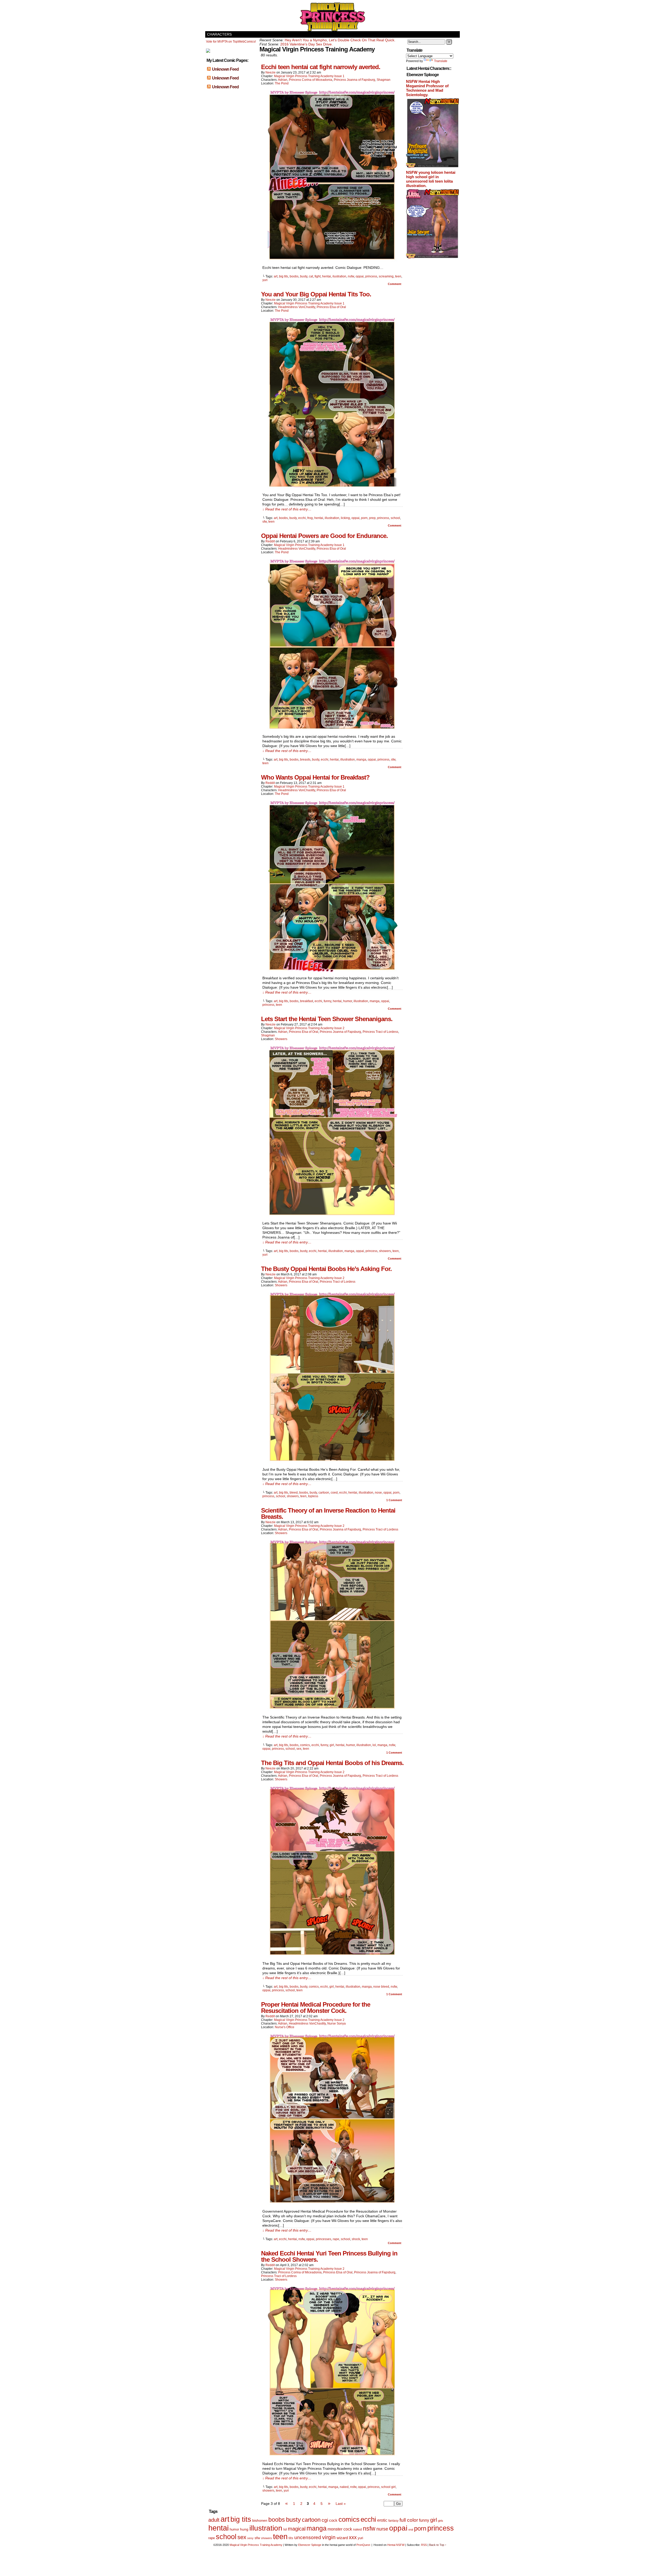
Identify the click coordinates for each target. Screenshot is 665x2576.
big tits (284, 276)
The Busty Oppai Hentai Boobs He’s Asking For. (326, 1269)
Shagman (384, 80)
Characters (219, 34)
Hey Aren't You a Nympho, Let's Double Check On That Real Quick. (340, 40)
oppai (360, 276)
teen (398, 276)
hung (244, 2529)
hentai (327, 276)
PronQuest (363, 2545)
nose (378, 1493)
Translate (441, 61)
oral (411, 2530)
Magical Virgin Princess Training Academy (332, 17)
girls (441, 2521)
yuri (265, 280)
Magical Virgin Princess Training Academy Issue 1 (309, 76)
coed (334, 1493)
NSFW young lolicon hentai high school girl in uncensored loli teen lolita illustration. (431, 179)
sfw (265, 522)
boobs (294, 276)
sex (299, 1749)
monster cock (340, 2529)
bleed (294, 1493)
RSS (424, 2545)
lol (374, 1745)
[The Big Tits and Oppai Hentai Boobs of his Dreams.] (332, 1956)
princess (371, 276)
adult (214, 2520)
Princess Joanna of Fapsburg (354, 80)
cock (333, 2520)
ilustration (339, 276)
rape (336, 2239)
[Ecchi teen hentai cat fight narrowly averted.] (332, 260)
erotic (382, 2520)
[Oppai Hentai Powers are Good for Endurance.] (332, 729)
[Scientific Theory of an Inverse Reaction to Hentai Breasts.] (332, 1710)
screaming (386, 276)
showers (385, 1251)
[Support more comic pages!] (208, 52)
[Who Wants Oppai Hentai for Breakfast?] (332, 971)
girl (332, 1745)
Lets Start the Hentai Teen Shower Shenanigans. (327, 1019)
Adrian (283, 80)
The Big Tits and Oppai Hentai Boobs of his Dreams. (332, 1763)
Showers (281, 1039)
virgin (329, 2537)
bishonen (260, 2521)
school (395, 518)
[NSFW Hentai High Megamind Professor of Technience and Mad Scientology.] (433, 167)
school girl (388, 2487)
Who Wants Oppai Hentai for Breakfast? (315, 777)
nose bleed (381, 1987)
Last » (341, 2504)
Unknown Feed (225, 69)
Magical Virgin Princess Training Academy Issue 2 (309, 1028)
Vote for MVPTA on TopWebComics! (231, 42)
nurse (382, 2529)
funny (327, 1001)
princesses (324, 2239)
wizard (342, 2538)
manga (361, 760)
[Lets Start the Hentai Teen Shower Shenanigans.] (332, 1216)
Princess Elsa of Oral (331, 307)
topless (313, 1496)
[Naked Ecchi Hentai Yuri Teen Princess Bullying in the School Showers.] (332, 2457)
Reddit (270, 541)
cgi (325, 2520)
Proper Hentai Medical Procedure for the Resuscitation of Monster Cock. (316, 2008)
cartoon (324, 1493)
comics (305, 1745)
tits (291, 2538)
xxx (353, 2537)
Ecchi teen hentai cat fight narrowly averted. (321, 67)
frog (310, 518)
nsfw (351, 276)
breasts (305, 760)
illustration (332, 518)
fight (318, 276)
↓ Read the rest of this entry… (287, 509)
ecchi (302, 518)
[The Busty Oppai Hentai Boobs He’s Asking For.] (332, 1462)
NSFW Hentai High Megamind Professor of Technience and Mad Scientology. (427, 88)
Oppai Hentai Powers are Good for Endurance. (324, 536)
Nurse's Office (285, 2027)
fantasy (393, 2521)
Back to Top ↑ (438, 2545)
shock (356, 2239)
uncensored (308, 2537)
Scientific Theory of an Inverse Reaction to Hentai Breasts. (328, 1513)
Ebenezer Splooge (310, 2545)
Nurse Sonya (337, 2023)
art (276, 276)
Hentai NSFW (396, 2545)
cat (311, 276)
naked (344, 2487)
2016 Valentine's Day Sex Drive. (307, 44)
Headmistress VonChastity (297, 307)
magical (297, 2529)
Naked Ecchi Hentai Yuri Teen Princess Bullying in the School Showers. (329, 2256)
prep (372, 518)
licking (345, 518)
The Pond (282, 83)
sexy (250, 2538)
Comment (395, 284)
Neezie (271, 72)
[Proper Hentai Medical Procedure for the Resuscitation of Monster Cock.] (332, 2204)
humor (348, 1001)
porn (364, 518)
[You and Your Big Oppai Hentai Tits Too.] (332, 488)
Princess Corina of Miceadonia (311, 80)
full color (409, 2520)
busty (304, 276)
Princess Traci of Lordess (380, 1032)
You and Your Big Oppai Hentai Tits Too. (316, 294)
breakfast (307, 1001)
